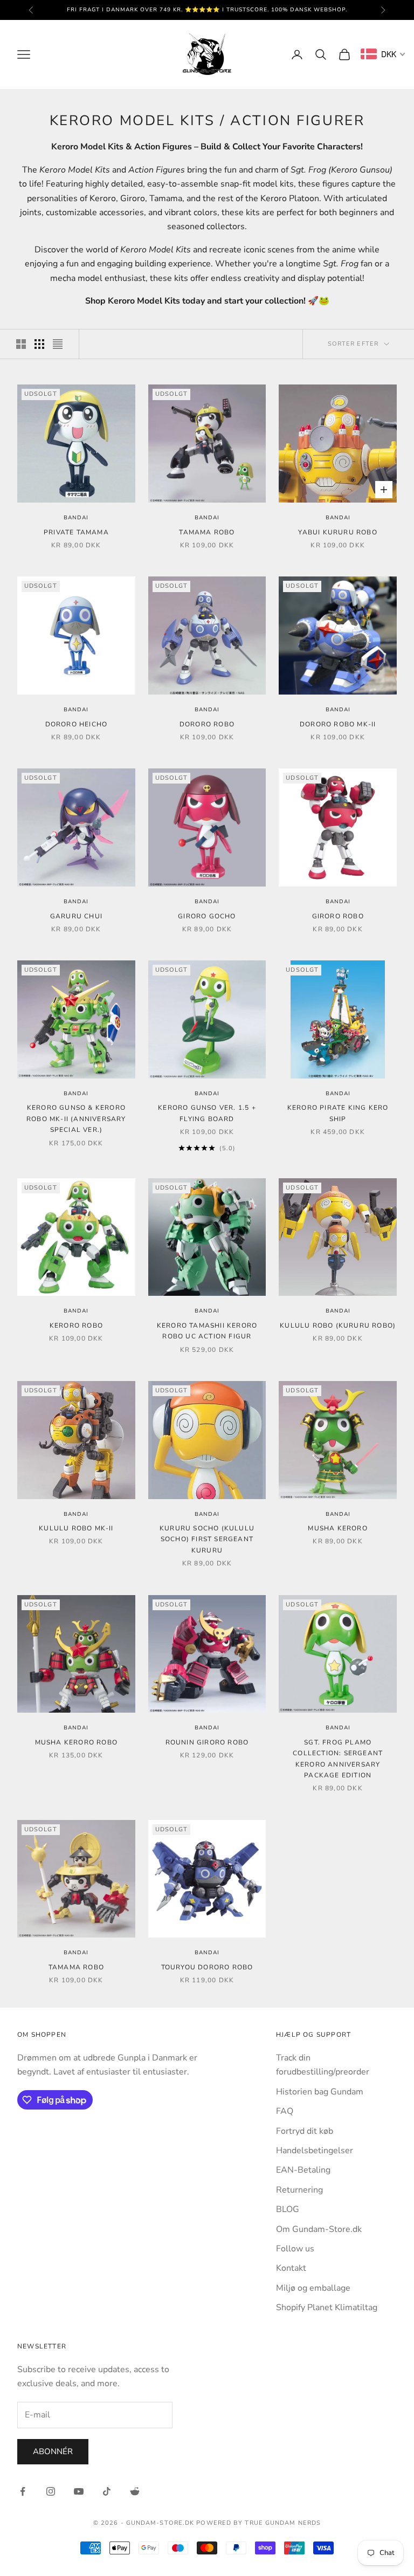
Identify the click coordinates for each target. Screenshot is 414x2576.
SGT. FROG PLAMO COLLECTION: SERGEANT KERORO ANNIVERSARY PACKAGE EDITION (338, 1759)
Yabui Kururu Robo (337, 532)
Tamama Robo (207, 532)
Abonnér (53, 2451)
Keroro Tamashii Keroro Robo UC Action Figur (207, 1331)
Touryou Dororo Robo (207, 1967)
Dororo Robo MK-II (338, 724)
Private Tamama (76, 532)
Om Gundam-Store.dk (319, 2229)
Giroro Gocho (207, 916)
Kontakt (291, 2268)
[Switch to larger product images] (21, 344)
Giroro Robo (338, 916)
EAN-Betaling (303, 2170)
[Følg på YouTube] (79, 2491)
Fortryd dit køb (305, 2131)
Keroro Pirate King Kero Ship (338, 1113)
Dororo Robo (207, 724)
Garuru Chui (76, 916)
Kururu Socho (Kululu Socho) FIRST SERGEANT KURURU (207, 1539)
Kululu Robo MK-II (76, 1528)
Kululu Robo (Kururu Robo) (338, 1325)
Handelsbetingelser (315, 2151)
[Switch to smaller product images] (39, 344)
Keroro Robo (76, 1325)
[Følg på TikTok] (107, 2491)
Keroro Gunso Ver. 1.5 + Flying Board (207, 1113)
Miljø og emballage (313, 2288)
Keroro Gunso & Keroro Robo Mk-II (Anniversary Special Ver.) (76, 1119)
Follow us (295, 2249)
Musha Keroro (337, 1528)
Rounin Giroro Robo (207, 1742)
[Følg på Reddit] (135, 2491)
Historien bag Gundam (320, 2092)
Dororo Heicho (77, 724)
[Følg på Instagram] (51, 2491)
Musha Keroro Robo (76, 1742)
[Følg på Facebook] (23, 2491)
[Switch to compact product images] (58, 344)
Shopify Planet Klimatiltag (327, 2307)
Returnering (299, 2190)
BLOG (288, 2209)
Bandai (76, 518)
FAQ (285, 2111)
